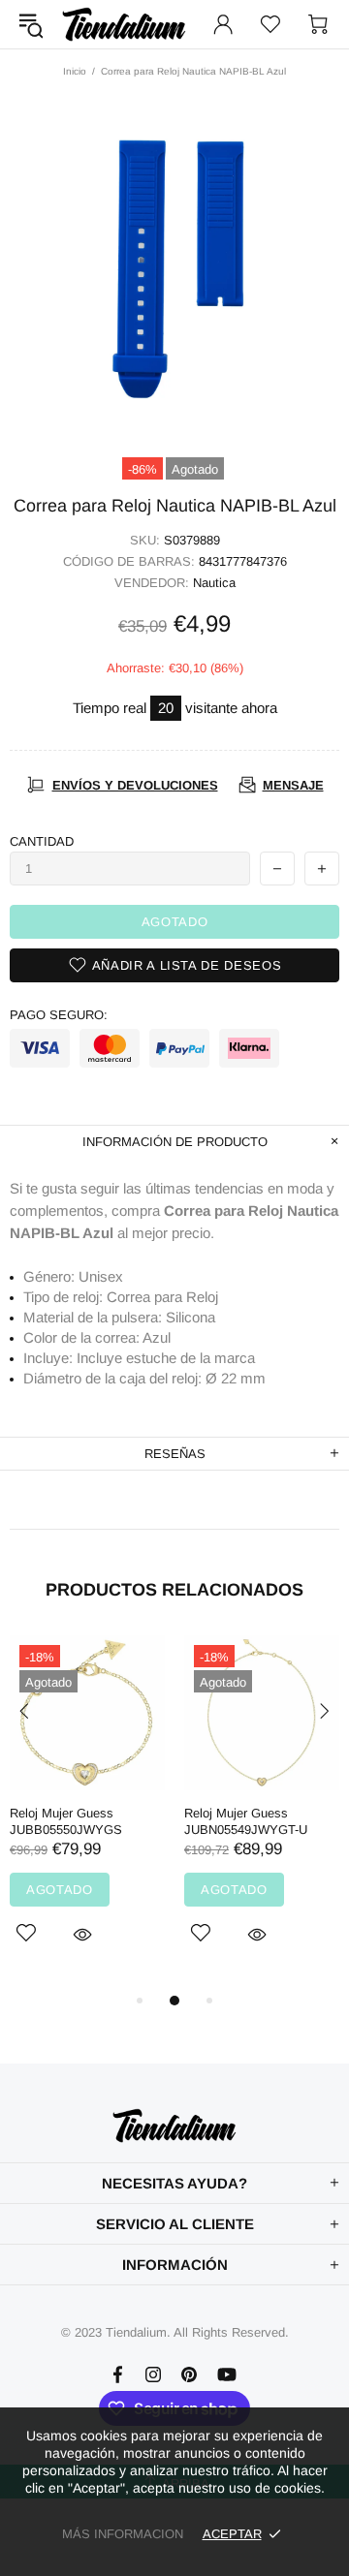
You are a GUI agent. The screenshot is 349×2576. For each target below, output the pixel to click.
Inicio (75, 71)
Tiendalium (124, 24)
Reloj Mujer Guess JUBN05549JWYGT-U (246, 1821)
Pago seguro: (59, 1015)
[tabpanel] (87, 1812)
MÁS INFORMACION (123, 2534)
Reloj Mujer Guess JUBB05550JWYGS (66, 1821)
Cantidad (42, 841)
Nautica (214, 583)
